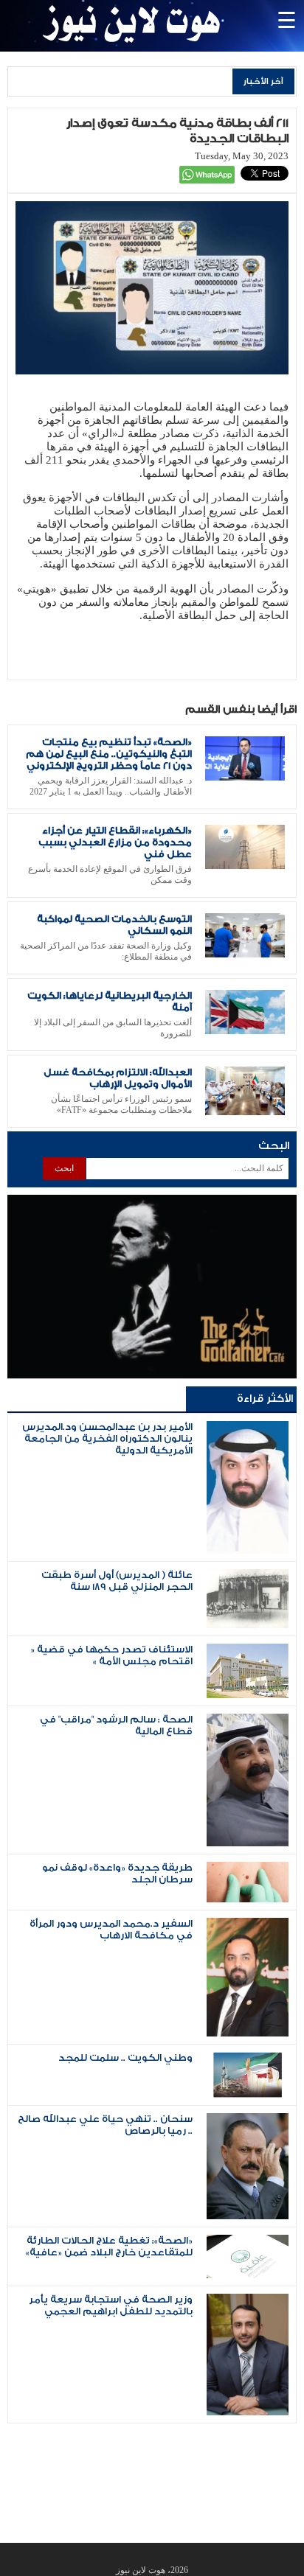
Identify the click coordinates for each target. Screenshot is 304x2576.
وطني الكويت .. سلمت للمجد (125, 2058)
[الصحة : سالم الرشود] (248, 1843)
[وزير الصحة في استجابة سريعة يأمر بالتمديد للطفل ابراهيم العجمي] (248, 2412)
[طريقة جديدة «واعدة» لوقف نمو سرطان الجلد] (248, 1899)
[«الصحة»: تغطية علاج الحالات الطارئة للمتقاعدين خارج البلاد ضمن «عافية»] (248, 2275)
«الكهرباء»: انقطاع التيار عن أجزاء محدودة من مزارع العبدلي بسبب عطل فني (115, 842)
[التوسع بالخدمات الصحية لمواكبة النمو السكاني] (245, 954)
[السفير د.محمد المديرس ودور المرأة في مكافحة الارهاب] (248, 2033)
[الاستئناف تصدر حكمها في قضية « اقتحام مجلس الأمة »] (248, 1695)
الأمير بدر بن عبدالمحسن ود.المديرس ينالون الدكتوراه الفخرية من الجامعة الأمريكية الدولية (107, 1439)
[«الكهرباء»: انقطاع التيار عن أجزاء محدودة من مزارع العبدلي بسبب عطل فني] (245, 866)
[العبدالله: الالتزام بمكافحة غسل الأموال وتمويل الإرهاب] (245, 1112)
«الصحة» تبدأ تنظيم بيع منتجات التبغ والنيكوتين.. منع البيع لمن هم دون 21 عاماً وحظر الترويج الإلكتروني (109, 754)
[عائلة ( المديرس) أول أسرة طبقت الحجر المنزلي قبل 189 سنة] (248, 1625)
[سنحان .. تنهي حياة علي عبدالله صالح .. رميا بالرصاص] (248, 2216)
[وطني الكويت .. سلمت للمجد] (248, 2094)
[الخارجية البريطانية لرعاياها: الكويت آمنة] (245, 1031)
